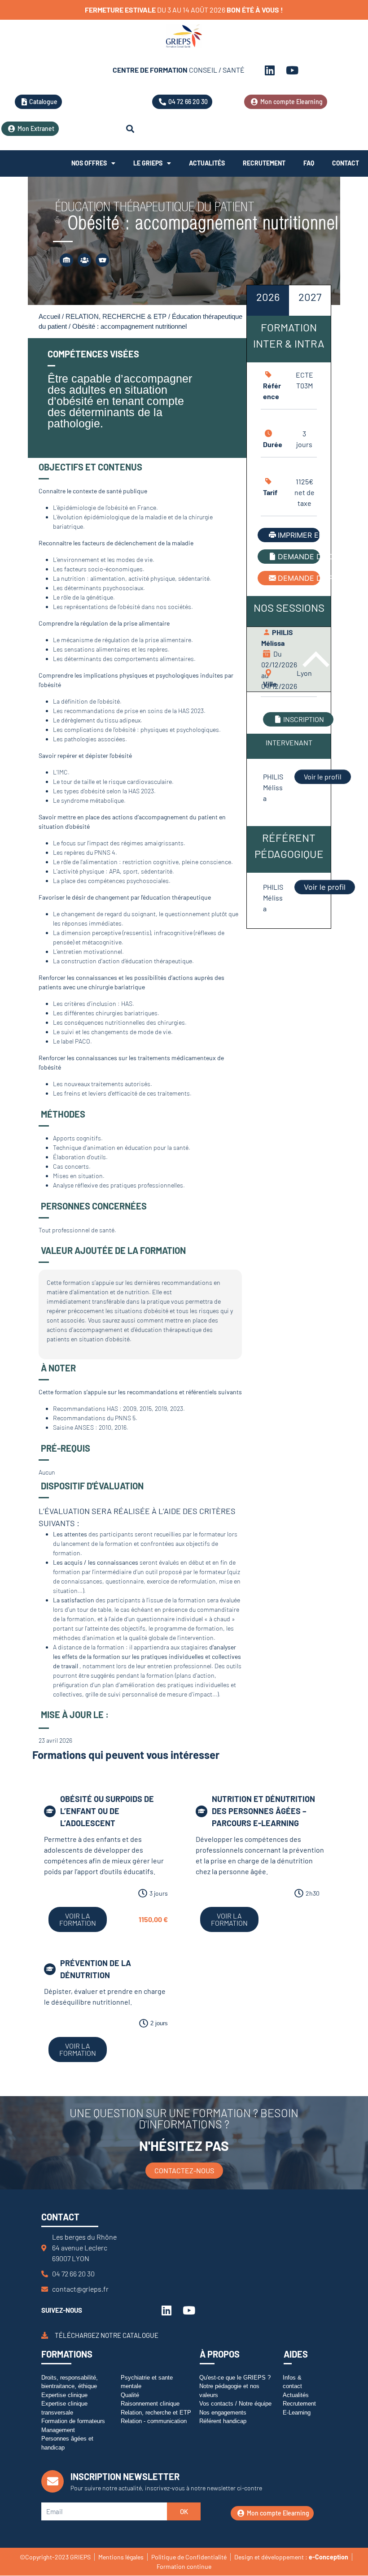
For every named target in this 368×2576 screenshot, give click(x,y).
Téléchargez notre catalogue (107, 2336)
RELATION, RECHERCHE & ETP (116, 317)
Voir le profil (323, 777)
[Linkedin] (270, 70)
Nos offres (89, 163)
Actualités (207, 163)
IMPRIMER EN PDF (299, 535)
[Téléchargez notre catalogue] (45, 2335)
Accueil (49, 317)
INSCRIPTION (304, 719)
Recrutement (264, 163)
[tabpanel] (289, 594)
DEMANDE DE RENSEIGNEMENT (299, 578)
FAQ (309, 163)
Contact (346, 163)
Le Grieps (148, 163)
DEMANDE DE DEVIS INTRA (299, 557)
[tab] (268, 300)
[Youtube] (292, 70)
